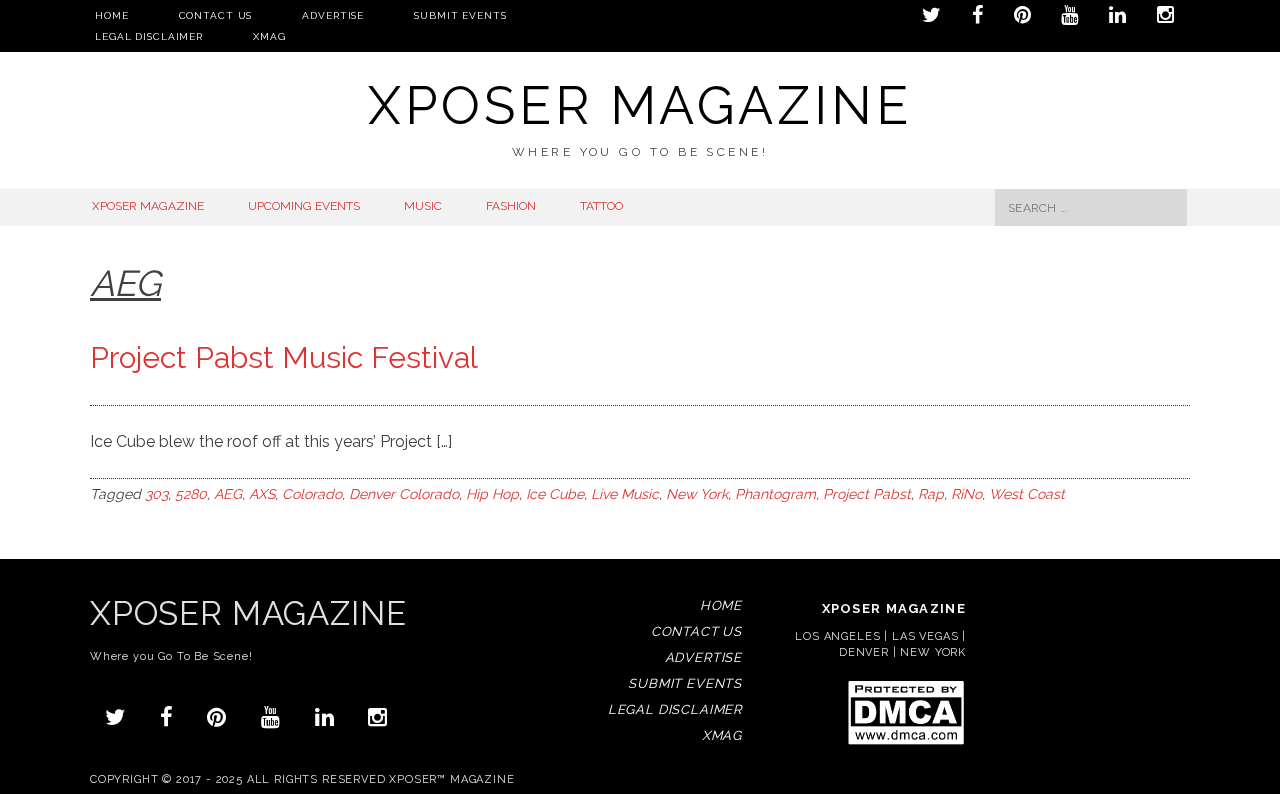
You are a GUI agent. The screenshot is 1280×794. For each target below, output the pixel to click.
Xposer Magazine (640, 105)
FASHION (511, 206)
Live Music (625, 494)
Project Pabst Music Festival (284, 357)
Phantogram (775, 494)
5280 (191, 494)
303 (156, 494)
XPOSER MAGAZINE (148, 206)
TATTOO (601, 206)
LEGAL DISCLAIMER (149, 36)
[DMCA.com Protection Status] (905, 743)
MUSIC (423, 206)
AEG (228, 494)
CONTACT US (216, 15)
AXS (262, 494)
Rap (931, 494)
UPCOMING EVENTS (304, 206)
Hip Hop (492, 494)
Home (112, 15)
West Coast (1027, 494)
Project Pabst (867, 494)
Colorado (312, 494)
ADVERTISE (333, 15)
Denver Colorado (404, 494)
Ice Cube (555, 494)
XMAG (269, 36)
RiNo (966, 494)
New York (697, 494)
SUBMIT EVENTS (460, 15)
